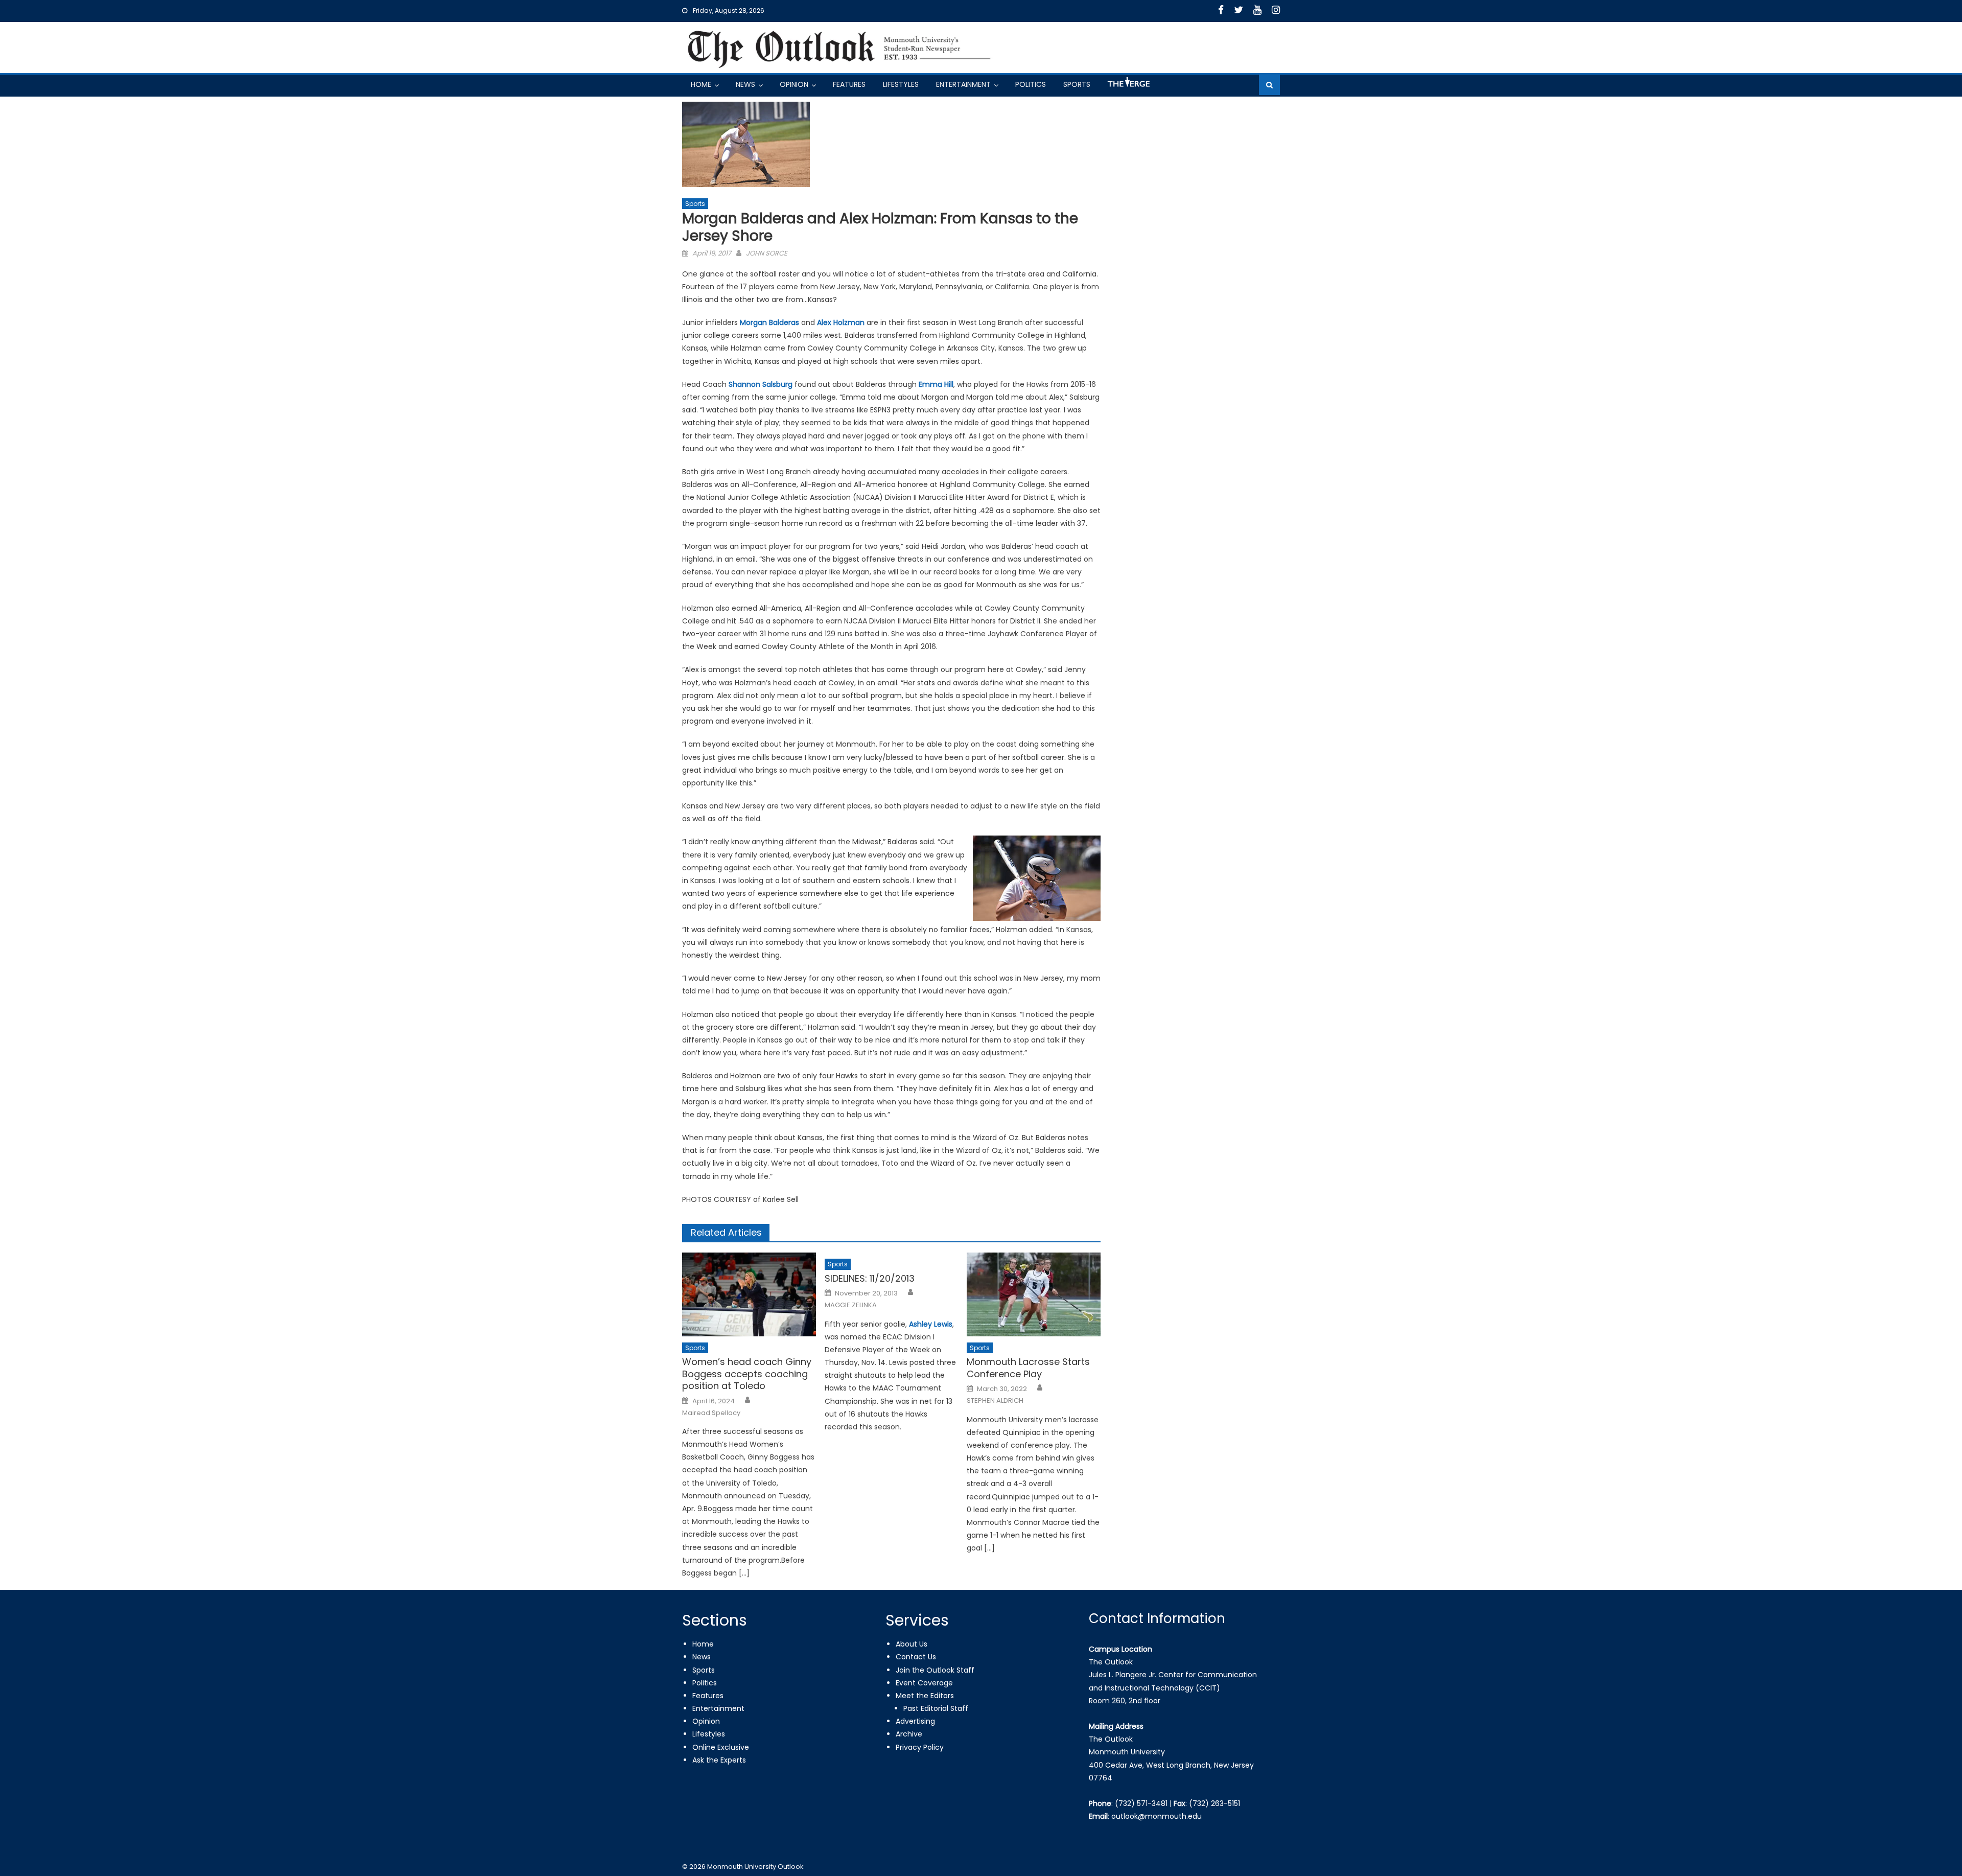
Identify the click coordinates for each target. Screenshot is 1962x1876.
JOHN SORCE (767, 253)
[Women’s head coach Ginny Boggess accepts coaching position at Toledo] (749, 1294)
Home (701, 84)
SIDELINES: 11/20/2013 (870, 1278)
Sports (1077, 84)
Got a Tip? (1128, 86)
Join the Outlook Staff (935, 1670)
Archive (909, 1734)
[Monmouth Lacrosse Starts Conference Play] (1034, 1294)
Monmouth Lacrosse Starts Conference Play (1028, 1368)
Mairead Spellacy (711, 1413)
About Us (912, 1644)
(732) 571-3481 (1141, 1803)
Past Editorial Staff (936, 1708)
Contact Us (916, 1657)
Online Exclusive (721, 1747)
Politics (1031, 84)
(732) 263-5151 (1214, 1803)
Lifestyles (901, 84)
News (745, 84)
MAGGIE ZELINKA (851, 1305)
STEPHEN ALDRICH (995, 1401)
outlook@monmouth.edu (1157, 1816)
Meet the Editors (925, 1696)
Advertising (915, 1721)
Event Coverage (924, 1683)
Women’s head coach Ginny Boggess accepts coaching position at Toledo (747, 1374)
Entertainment (963, 84)
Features (849, 84)
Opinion (794, 84)
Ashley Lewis (931, 1324)
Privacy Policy (920, 1747)
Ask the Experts (719, 1760)
